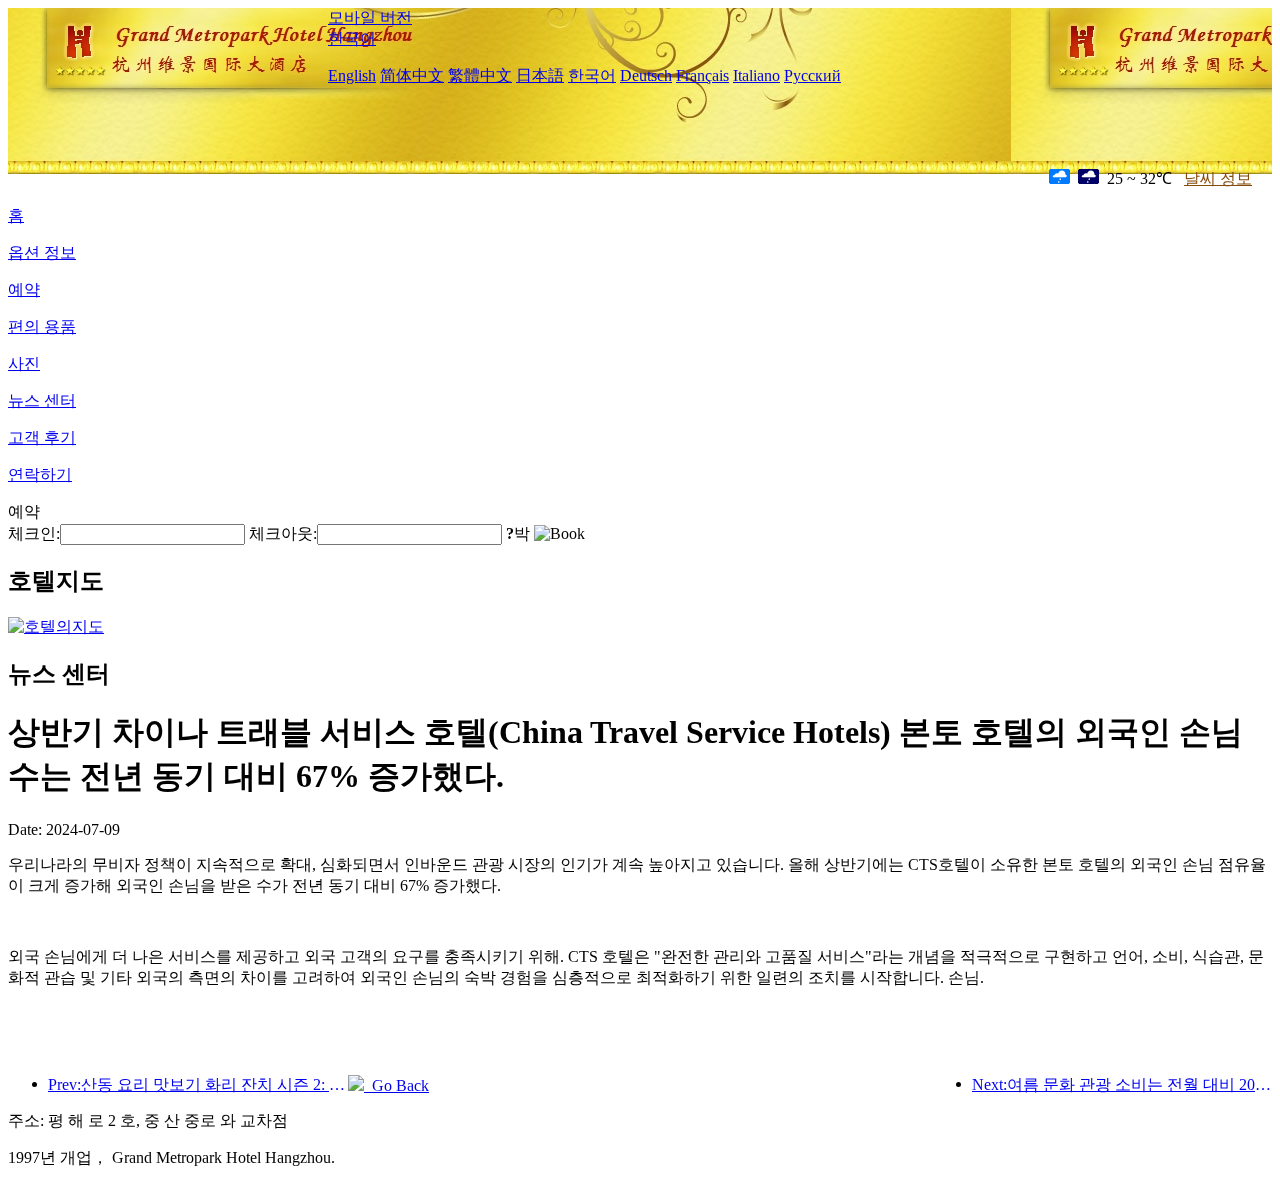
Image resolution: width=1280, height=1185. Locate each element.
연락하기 (40, 474)
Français (702, 75)
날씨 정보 (1218, 178)
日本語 (540, 75)
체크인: (34, 533)
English (352, 75)
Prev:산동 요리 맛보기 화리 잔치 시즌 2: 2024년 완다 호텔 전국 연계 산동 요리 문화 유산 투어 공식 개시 (198, 1084)
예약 (24, 289)
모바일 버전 (370, 17)
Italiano (756, 75)
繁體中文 (480, 75)
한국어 (352, 38)
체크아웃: (283, 533)
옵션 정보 (42, 252)
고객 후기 (42, 437)
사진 (24, 363)
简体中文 (412, 75)
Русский (812, 75)
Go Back (396, 1085)
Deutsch (646, 75)
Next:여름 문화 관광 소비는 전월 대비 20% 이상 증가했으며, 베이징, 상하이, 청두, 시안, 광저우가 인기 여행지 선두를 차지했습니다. (1122, 1084)
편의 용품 (42, 326)
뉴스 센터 (42, 400)
